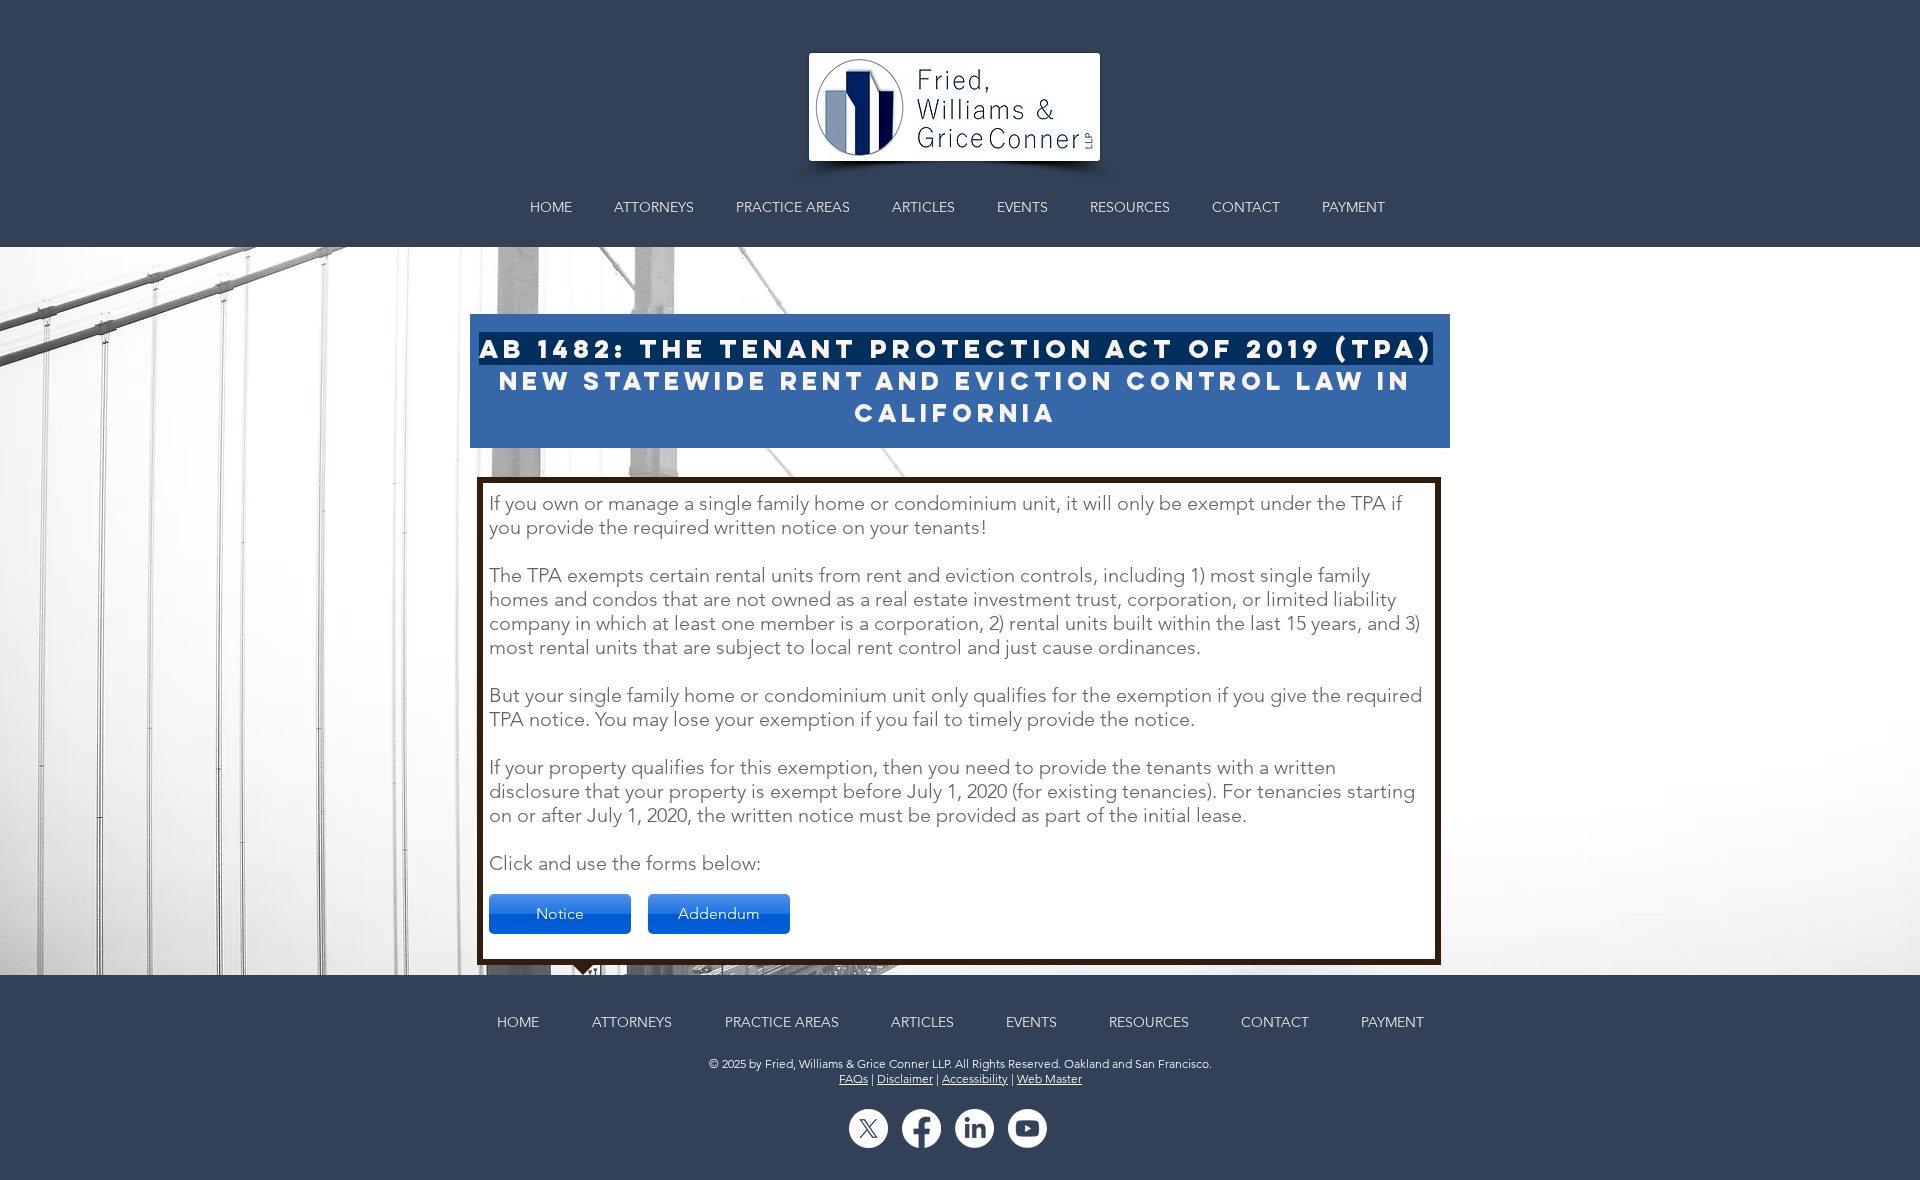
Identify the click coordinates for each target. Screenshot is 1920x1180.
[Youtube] (1027, 1128)
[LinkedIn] (974, 1128)
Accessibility (975, 1078)
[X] (868, 1128)
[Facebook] (921, 1128)
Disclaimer (905, 1078)
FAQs (853, 1078)
